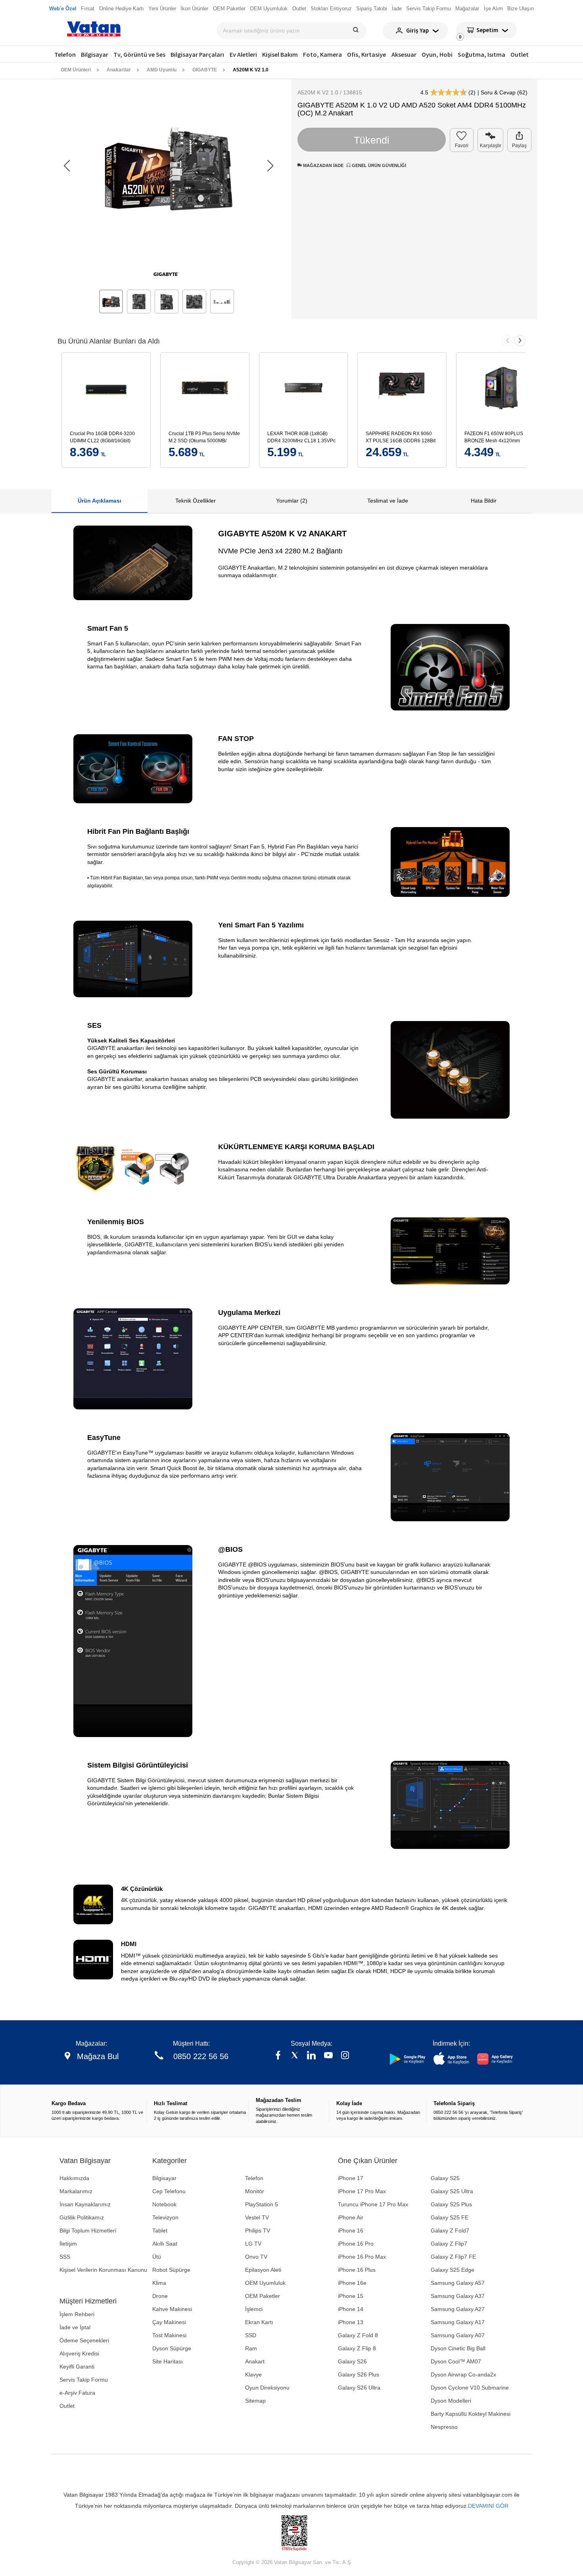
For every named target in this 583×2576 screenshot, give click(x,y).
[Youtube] (328, 2056)
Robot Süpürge (171, 2270)
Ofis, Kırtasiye (366, 54)
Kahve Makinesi (172, 2309)
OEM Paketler (263, 2296)
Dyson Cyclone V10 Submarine (470, 2388)
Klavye (253, 2374)
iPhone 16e (352, 2283)
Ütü (157, 2257)
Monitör (255, 2191)
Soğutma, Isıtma (481, 54)
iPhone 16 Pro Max (362, 2257)
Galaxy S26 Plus (359, 2374)
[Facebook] (278, 2056)
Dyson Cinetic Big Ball (458, 2348)
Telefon (65, 54)
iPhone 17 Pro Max (362, 2191)
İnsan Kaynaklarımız (85, 2204)
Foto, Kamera (322, 54)
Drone (160, 2296)
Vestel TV (257, 2217)
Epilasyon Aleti (263, 2270)
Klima (159, 2283)
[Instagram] (345, 2056)
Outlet (520, 54)
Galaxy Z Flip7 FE (453, 2257)
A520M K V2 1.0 (251, 70)
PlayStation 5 (262, 2204)
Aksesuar (404, 54)
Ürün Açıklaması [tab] (100, 501)
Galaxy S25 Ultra (452, 2191)
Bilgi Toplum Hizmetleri (88, 2230)
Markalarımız (76, 2191)
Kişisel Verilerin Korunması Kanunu (103, 2270)
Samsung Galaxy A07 (458, 2335)
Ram (251, 2348)
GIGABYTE (205, 70)
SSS (65, 2257)
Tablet (160, 2230)
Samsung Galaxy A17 (458, 2322)
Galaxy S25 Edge (453, 2270)
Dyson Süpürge (172, 2348)
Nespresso (444, 2427)
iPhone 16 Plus (357, 2270)
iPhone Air (351, 2217)
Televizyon (165, 2217)
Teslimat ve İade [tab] (388, 501)
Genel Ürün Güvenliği (378, 165)
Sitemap (255, 2401)
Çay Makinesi (169, 2322)
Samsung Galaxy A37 (458, 2296)
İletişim (68, 2244)
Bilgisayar (95, 54)
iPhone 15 (351, 2296)
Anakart (255, 2361)
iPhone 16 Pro (356, 2244)
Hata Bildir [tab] (484, 501)
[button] (270, 166)
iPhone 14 (351, 2309)
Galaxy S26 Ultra (359, 2388)
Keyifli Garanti (77, 2367)
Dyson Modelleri (451, 2401)
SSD (251, 2335)
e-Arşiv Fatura (77, 2393)
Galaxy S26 (352, 2361)
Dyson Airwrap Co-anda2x (463, 2374)
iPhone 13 (351, 2322)
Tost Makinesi (169, 2335)
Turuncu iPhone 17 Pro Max (373, 2204)
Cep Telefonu (169, 2191)
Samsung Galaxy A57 (458, 2283)
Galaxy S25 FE (450, 2217)
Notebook (164, 2204)
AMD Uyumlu (162, 70)
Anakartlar (119, 70)
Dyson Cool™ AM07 (456, 2361)
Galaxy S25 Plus (451, 2204)
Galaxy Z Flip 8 (357, 2348)
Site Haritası (168, 2361)
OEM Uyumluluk (265, 2283)
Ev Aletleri (243, 54)
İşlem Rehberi (77, 2314)
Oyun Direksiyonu (267, 2388)
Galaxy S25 (445, 2178)
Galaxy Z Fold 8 (358, 2335)
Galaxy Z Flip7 (449, 2244)
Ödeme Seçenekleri (84, 2340)
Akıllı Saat (165, 2244)
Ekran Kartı (259, 2322)
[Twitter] (295, 2056)
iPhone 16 (351, 2230)
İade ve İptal (75, 2327)
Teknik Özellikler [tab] (196, 501)
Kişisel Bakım (280, 54)
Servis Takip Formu (84, 2380)
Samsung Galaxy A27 (458, 2309)
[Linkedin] (311, 2056)
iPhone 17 (351, 2178)
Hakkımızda (74, 2178)
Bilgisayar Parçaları (197, 54)
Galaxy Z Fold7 (450, 2230)
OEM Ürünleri (76, 70)
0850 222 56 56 (201, 2056)
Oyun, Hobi (437, 54)
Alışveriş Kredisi (79, 2353)
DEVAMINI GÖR (488, 2506)
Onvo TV (256, 2257)
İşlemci (254, 2309)
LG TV (253, 2244)
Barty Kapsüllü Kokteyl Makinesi (471, 2414)
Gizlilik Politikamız (82, 2217)
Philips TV (258, 2230)
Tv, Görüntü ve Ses (139, 54)
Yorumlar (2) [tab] (292, 501)
